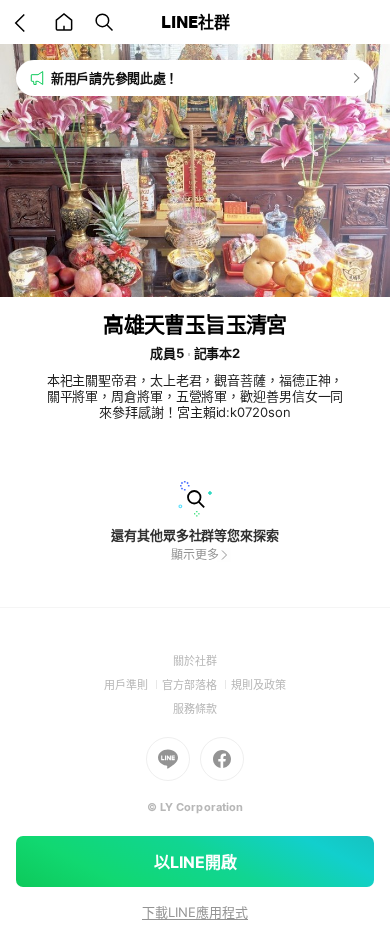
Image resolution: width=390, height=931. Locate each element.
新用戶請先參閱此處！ (114, 78)
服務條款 (195, 709)
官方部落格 (196, 685)
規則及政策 (258, 685)
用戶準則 (133, 685)
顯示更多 (195, 554)
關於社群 (195, 661)
